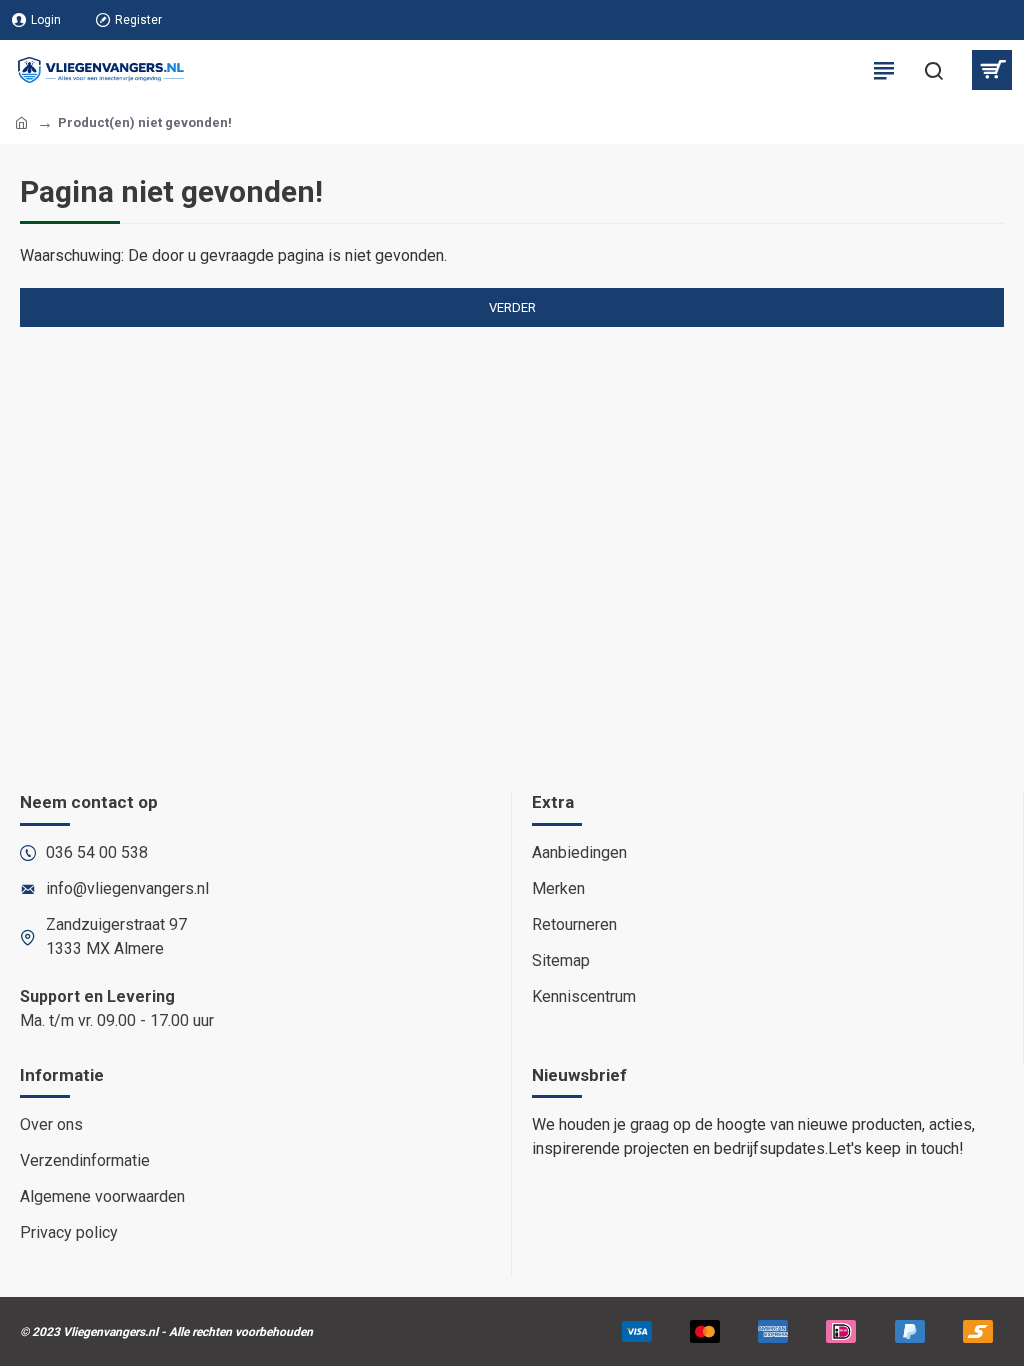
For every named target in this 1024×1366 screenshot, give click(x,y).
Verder (512, 307)
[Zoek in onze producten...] (934, 70)
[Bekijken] (991, 70)
